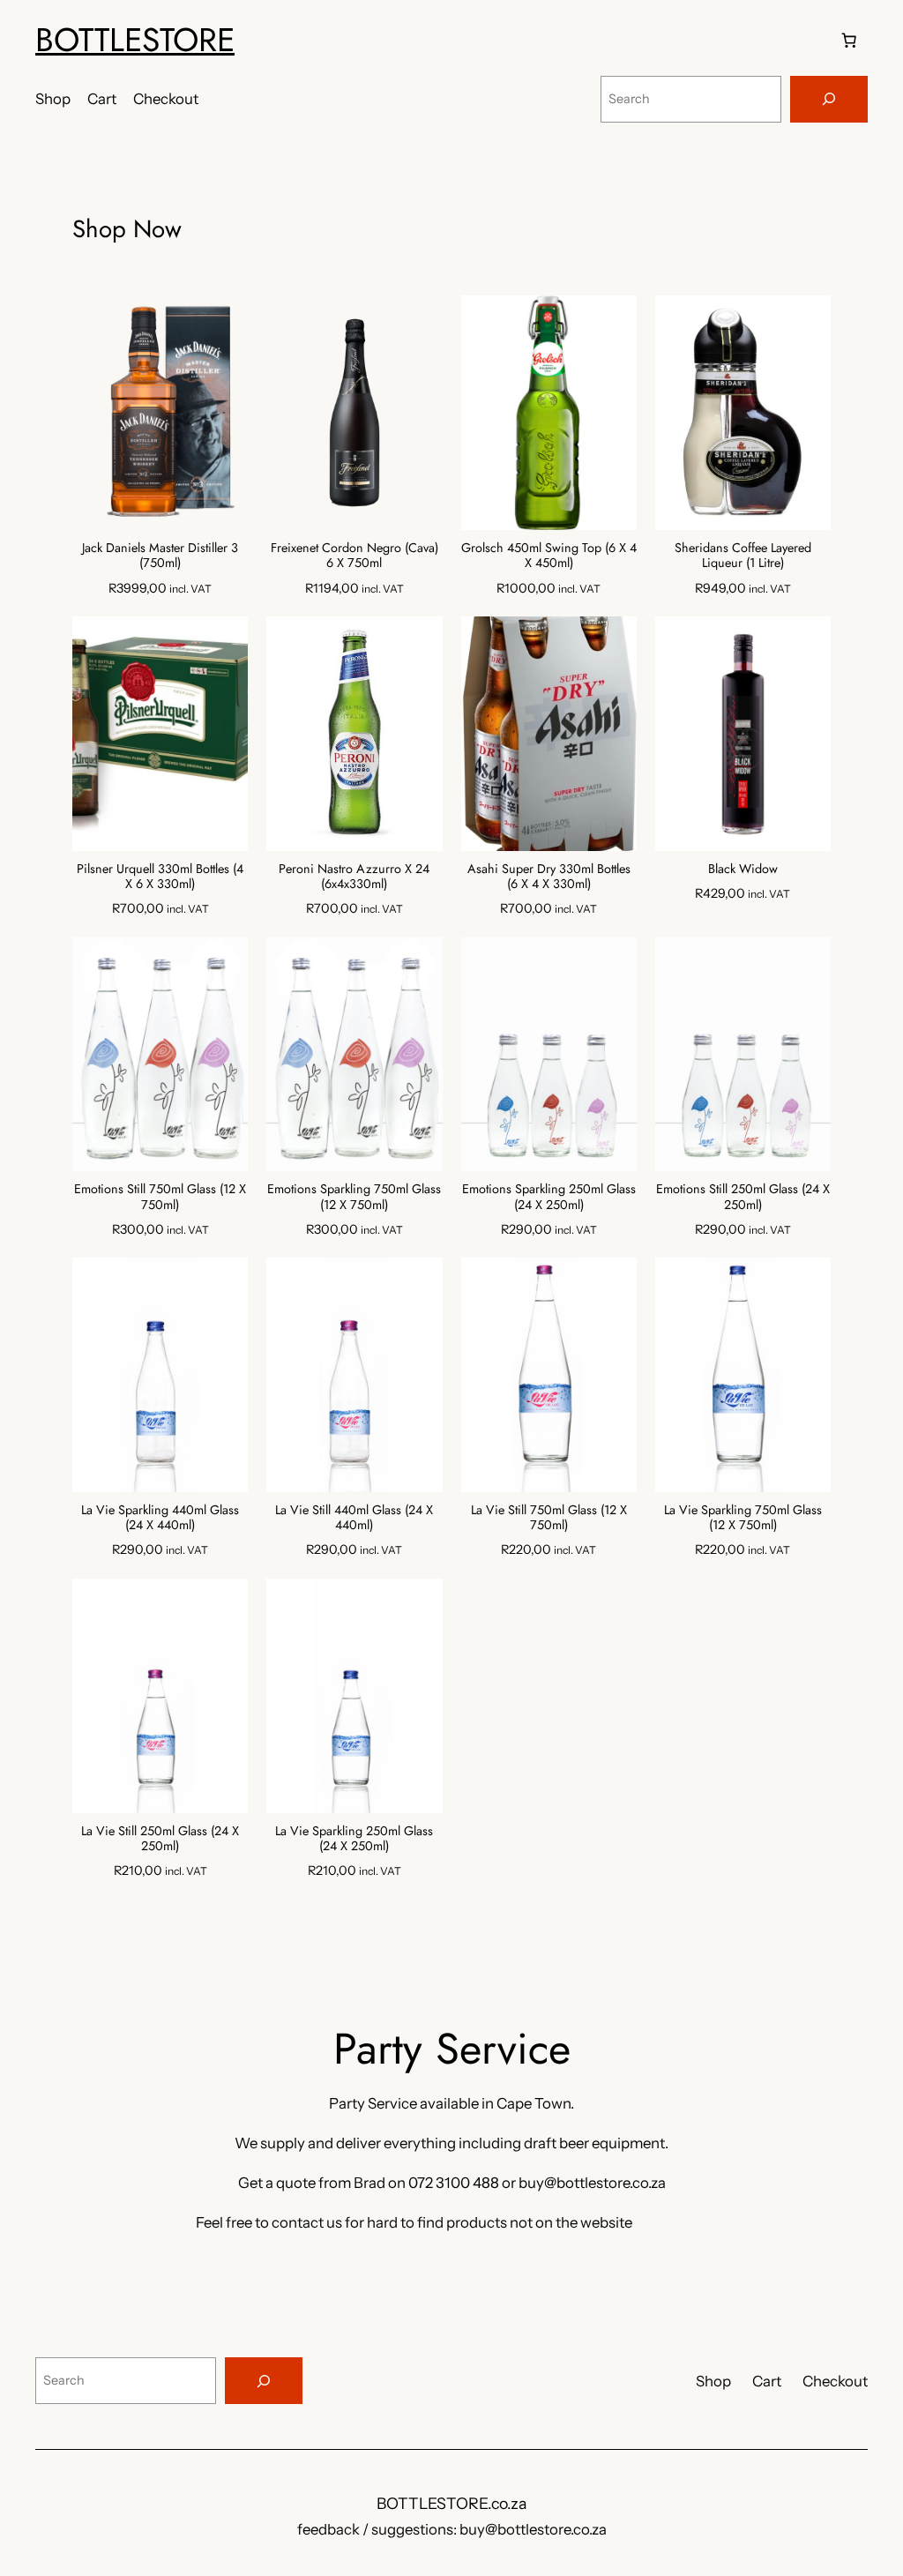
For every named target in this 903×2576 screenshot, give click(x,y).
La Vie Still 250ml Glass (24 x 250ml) (160, 1839)
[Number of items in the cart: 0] (849, 40)
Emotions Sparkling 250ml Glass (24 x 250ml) (549, 1197)
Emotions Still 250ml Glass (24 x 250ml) (743, 1197)
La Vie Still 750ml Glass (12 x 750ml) (549, 1518)
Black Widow (743, 869)
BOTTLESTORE (135, 40)
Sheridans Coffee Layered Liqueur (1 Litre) (743, 556)
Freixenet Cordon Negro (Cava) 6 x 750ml (354, 556)
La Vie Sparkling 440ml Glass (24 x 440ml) (160, 1518)
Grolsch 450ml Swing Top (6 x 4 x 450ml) (549, 556)
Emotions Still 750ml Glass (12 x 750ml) (160, 1197)
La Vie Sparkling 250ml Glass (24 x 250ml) (354, 1839)
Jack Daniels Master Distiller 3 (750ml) (160, 556)
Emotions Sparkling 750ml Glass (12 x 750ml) (354, 1197)
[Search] (829, 99)
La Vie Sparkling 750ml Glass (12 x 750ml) (743, 1518)
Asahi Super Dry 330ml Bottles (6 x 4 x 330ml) (549, 877)
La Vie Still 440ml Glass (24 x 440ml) (354, 1518)
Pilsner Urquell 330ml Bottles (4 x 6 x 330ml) (160, 877)
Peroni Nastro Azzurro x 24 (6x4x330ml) (354, 877)
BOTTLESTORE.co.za (451, 2503)
